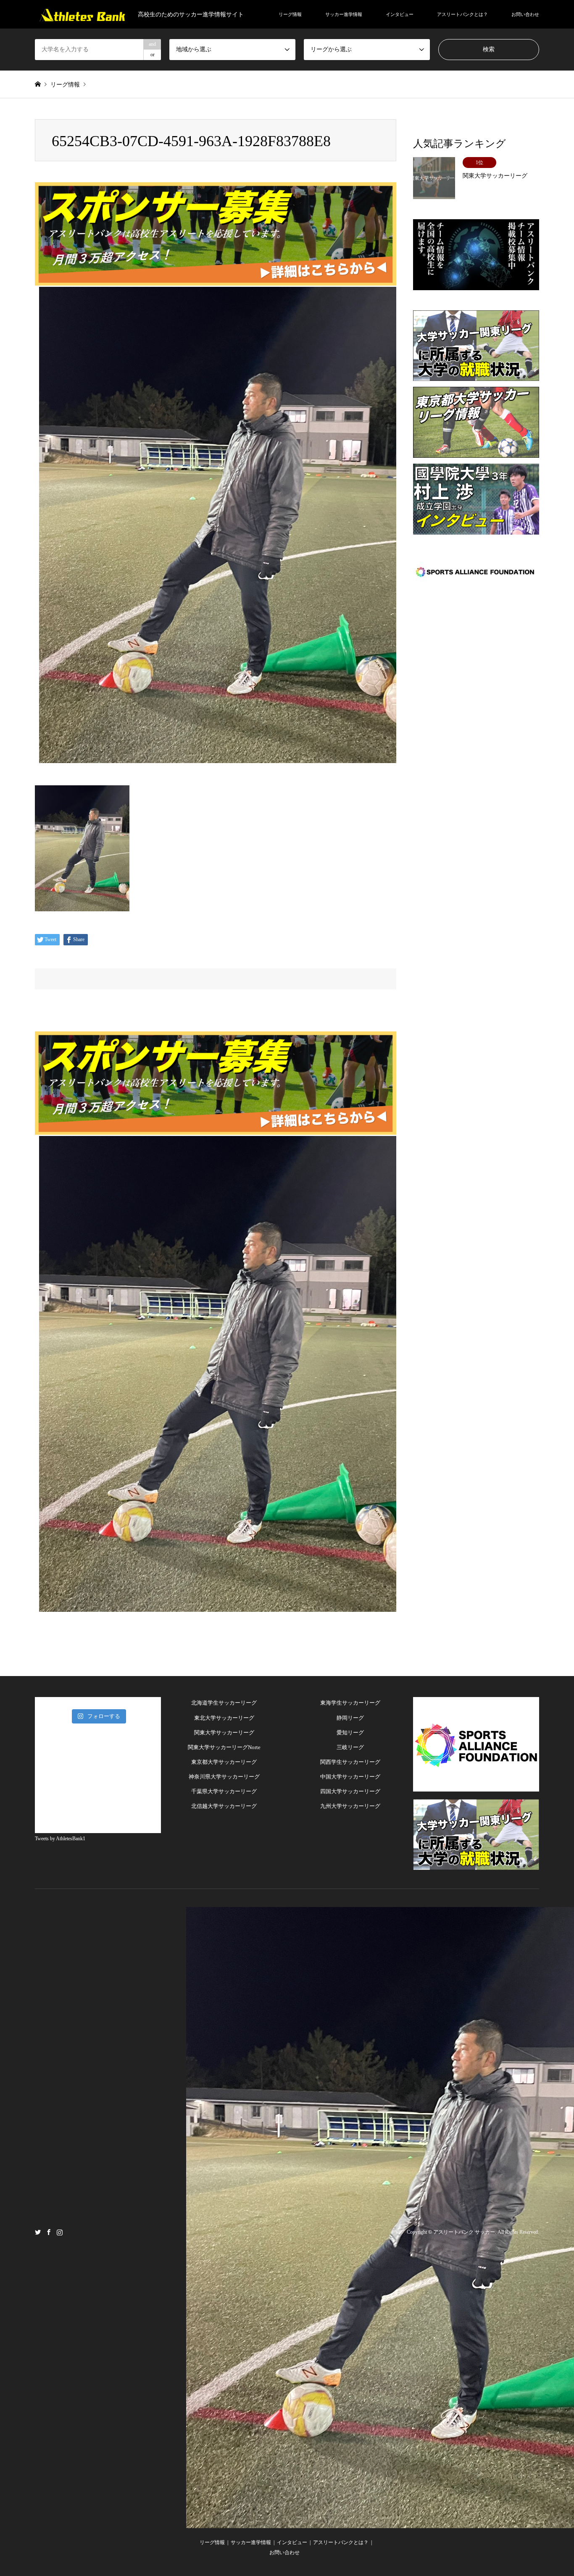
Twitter (38, 2232)
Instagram (60, 2232)
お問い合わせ (525, 14)
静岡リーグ (350, 1718)
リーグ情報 (290, 14)
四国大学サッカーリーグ (350, 1791)
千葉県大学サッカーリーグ (224, 1791)
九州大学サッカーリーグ (350, 1806)
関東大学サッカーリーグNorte (224, 1747)
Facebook (49, 2232)
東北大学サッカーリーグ (224, 1718)
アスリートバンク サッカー (464, 2232)
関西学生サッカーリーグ (350, 1762)
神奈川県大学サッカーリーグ (224, 1777)
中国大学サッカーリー (348, 1777)
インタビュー (400, 14)
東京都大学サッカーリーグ (224, 1762)
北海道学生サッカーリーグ (224, 1703)
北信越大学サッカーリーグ (224, 1806)
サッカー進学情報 (344, 14)
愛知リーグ (350, 1733)
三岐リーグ (350, 1747)
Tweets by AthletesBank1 (60, 1839)
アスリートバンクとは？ (462, 14)
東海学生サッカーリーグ (350, 1703)
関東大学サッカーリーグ (224, 1733)
